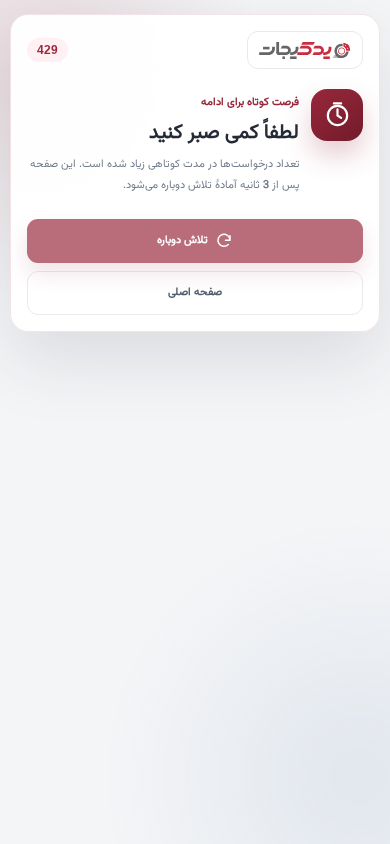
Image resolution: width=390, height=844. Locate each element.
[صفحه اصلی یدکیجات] (305, 50)
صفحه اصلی (195, 292)
